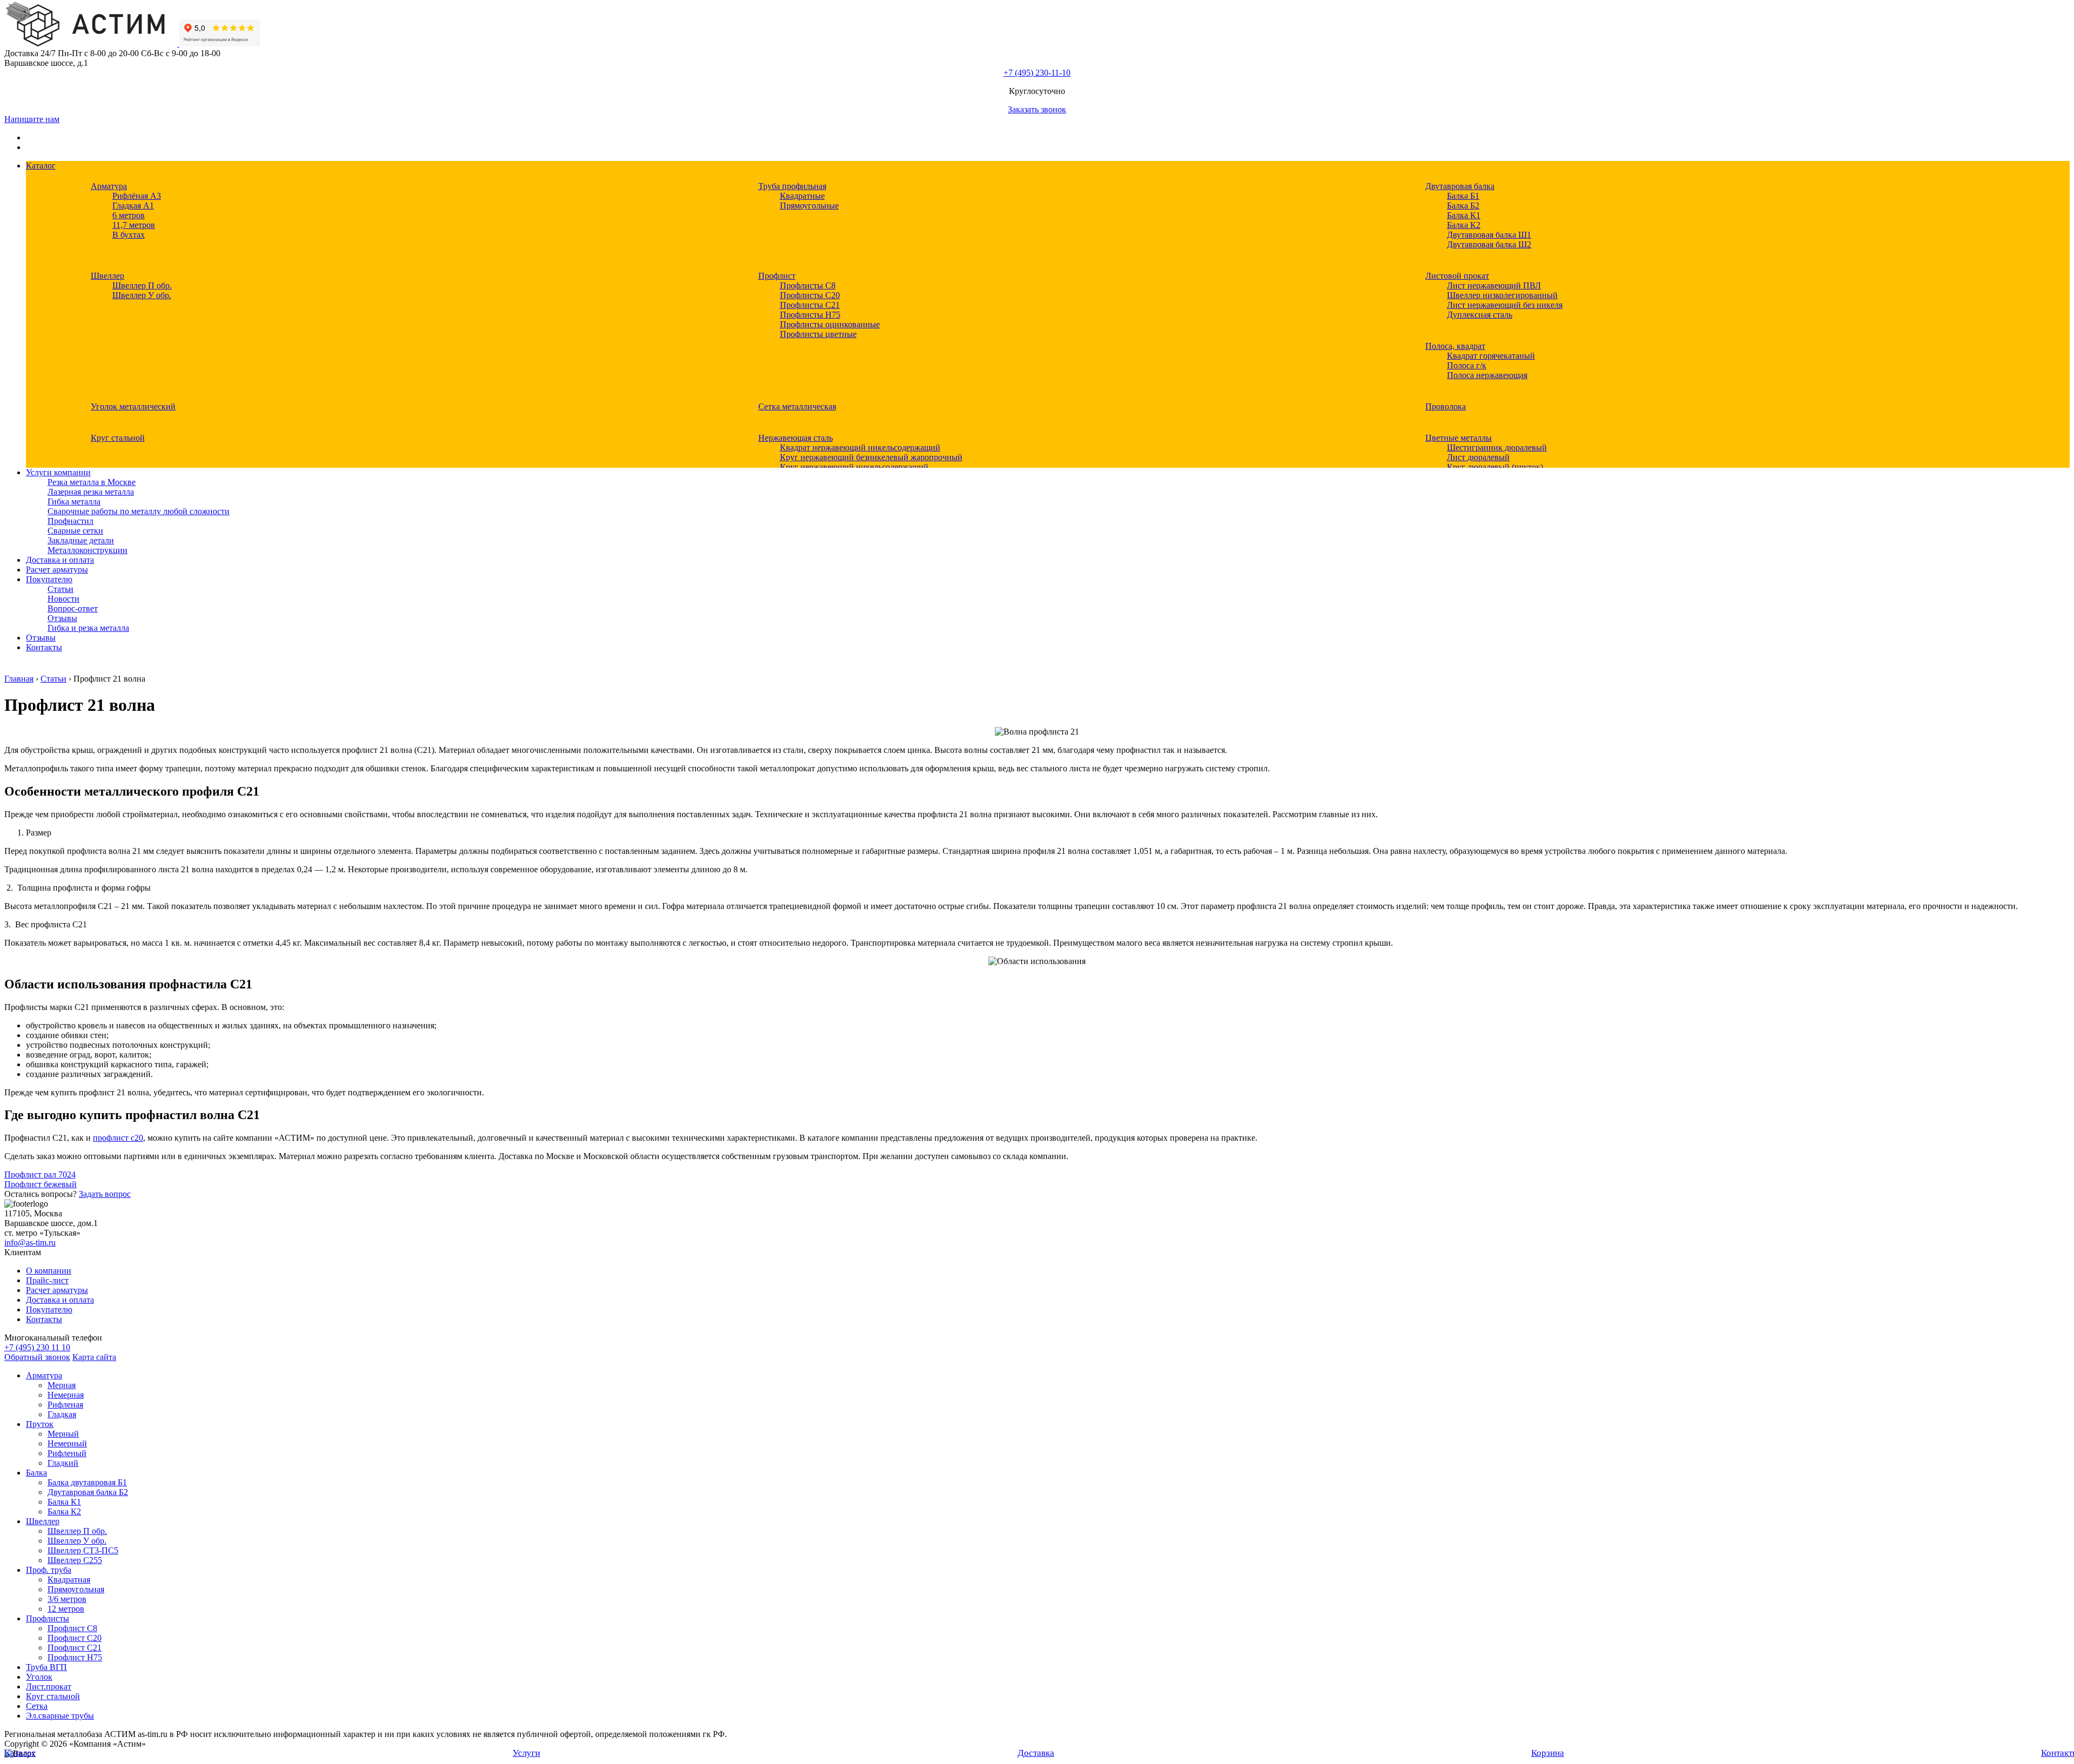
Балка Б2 (1463, 206)
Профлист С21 (75, 1648)
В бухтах (129, 235)
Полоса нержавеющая (1487, 375)
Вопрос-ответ (73, 608)
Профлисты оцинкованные (830, 324)
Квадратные (802, 196)
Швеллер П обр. (142, 285)
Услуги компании (58, 472)
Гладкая (62, 1414)
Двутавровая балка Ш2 (1489, 244)
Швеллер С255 (75, 1560)
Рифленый (67, 1453)
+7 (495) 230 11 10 (37, 1347)
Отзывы (62, 618)
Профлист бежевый (41, 1184)
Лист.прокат (49, 1686)
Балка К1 (1464, 215)
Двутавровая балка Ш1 (1489, 235)
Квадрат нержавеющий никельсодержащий (860, 447)
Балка (36, 1473)
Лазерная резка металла (91, 492)
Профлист (777, 276)
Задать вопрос (105, 1194)
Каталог (41, 166)
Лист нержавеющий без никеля (1505, 305)
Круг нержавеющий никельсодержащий (854, 467)
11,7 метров (134, 225)
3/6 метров (67, 1599)
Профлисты (48, 1618)
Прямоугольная (76, 1589)
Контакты (44, 647)
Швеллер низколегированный (1502, 295)
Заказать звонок (1037, 109)
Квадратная (69, 1580)
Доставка (1036, 1753)
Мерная (62, 1385)
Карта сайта (94, 1357)
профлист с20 (118, 1138)
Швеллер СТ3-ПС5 (83, 1550)
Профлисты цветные (818, 334)
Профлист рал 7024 (40, 1174)
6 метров (129, 215)
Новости (63, 599)
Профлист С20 (75, 1638)
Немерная (66, 1395)
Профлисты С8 (808, 285)
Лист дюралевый (1478, 457)
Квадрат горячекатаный (1491, 356)
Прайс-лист (47, 1280)
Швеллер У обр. (142, 295)
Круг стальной (118, 438)
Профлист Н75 (75, 1657)
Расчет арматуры (57, 570)
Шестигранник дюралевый (1497, 447)
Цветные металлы (1459, 438)
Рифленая (65, 1405)
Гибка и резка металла (88, 628)
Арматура (109, 186)
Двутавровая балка (1460, 186)
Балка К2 (1464, 225)
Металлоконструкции (87, 550)
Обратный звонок (37, 1357)
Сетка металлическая (797, 406)
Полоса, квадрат (1455, 346)
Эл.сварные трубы (60, 1716)
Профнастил (70, 521)
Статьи (60, 589)
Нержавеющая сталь (796, 438)
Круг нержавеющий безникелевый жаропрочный (871, 457)
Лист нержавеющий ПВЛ (1494, 285)
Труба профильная (792, 186)
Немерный (67, 1443)
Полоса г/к (1467, 365)
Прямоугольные (809, 206)
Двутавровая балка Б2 (88, 1492)
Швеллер (107, 276)
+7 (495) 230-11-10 (1037, 73)
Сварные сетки (75, 531)
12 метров (66, 1609)
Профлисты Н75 (810, 315)
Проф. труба (49, 1570)
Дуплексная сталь (1480, 315)
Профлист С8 (72, 1628)
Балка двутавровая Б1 (87, 1482)
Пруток (40, 1424)
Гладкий (63, 1463)
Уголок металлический (133, 406)
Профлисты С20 (810, 295)
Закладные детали (81, 540)
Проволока (1446, 406)
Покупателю (49, 579)
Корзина (1548, 1753)
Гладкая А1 (133, 206)
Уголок (39, 1677)
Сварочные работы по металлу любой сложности (139, 511)
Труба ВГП (46, 1667)
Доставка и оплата (60, 560)
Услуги (526, 1753)
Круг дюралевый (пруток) (1495, 467)
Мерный (63, 1434)
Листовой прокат (1457, 276)
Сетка (37, 1706)
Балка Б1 (1463, 196)
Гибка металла (74, 501)
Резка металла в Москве (92, 482)
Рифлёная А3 (137, 196)
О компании (49, 1271)
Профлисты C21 (810, 305)
